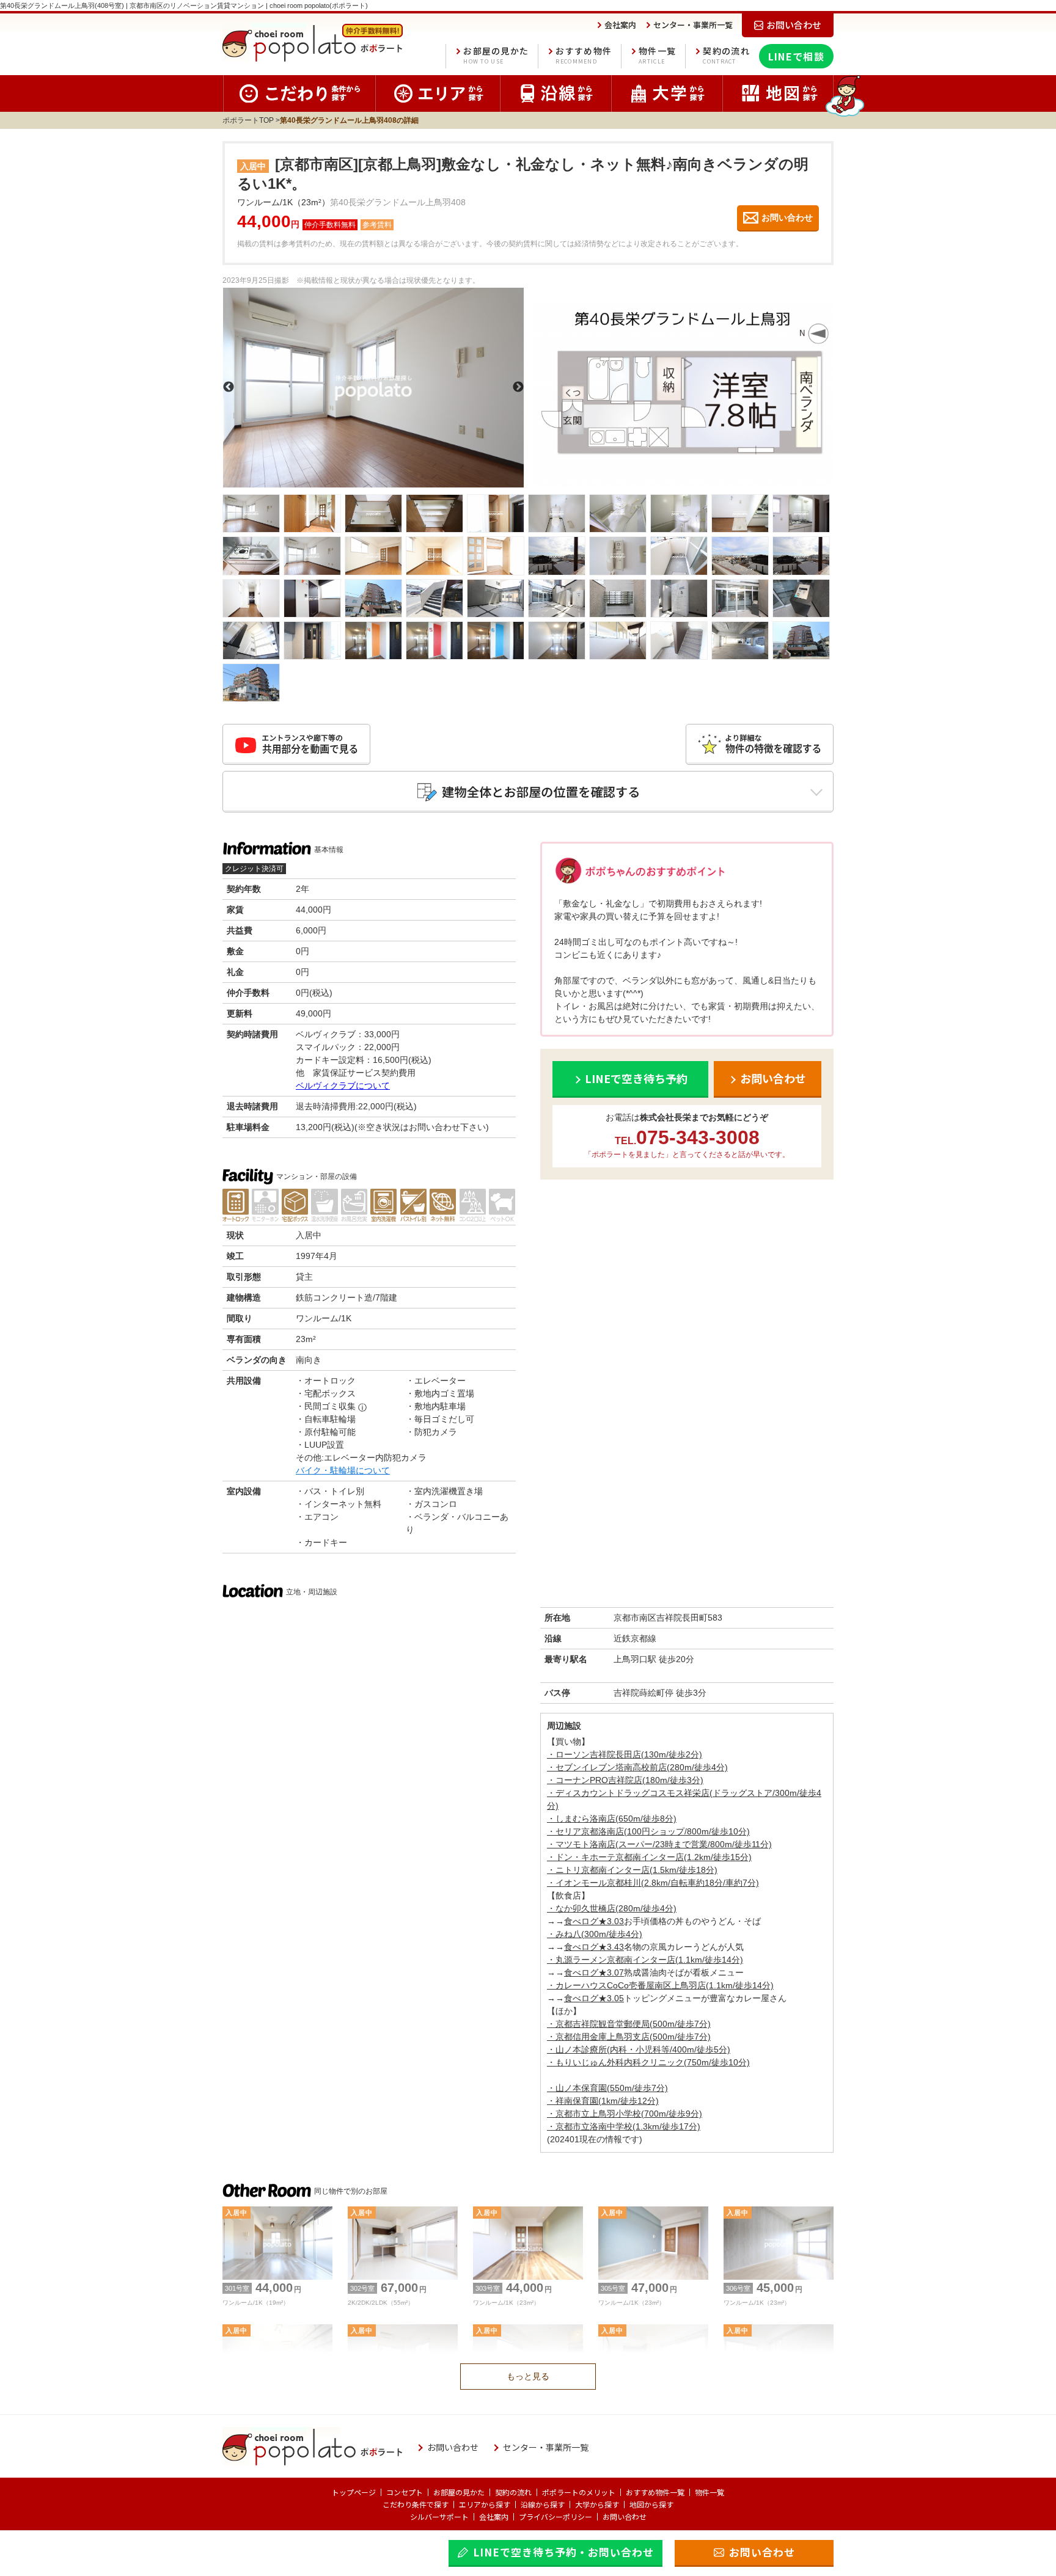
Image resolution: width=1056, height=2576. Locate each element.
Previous (229, 387)
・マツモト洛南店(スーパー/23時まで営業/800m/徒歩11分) (659, 1844)
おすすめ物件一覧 (655, 2492)
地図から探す (651, 2504)
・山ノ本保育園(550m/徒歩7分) (607, 2088)
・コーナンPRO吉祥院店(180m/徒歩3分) (625, 1780)
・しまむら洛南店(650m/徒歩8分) (612, 1819)
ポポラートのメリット (579, 2492)
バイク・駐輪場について (343, 1470)
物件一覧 (657, 55)
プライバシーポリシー (555, 2516)
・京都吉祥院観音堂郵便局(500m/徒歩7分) (629, 2024)
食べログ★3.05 (594, 1998)
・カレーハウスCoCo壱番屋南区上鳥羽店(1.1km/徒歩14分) (660, 1985)
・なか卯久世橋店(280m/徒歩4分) (612, 1908)
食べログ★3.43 (594, 1947)
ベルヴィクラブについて (343, 1085)
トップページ (354, 2492)
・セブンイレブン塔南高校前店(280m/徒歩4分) (637, 1767)
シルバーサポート (439, 2516)
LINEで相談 (796, 56)
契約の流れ (726, 55)
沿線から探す (543, 2504)
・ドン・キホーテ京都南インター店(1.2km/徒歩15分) (649, 1857)
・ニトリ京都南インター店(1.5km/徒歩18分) (632, 1870)
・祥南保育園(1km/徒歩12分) (603, 2101)
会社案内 (494, 2516)
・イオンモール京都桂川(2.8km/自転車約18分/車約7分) (653, 1883)
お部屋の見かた (496, 55)
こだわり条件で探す (416, 2504)
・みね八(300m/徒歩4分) (595, 1934)
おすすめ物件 (584, 55)
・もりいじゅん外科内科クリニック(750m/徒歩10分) (648, 2062)
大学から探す (597, 2504)
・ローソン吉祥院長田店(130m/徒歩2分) (625, 1754)
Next (518, 387)
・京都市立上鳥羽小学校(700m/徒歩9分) (625, 2114)
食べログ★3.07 (594, 1972)
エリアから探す (485, 2504)
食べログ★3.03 (594, 1921)
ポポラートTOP (248, 120)
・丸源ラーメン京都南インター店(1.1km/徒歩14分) (645, 1960)
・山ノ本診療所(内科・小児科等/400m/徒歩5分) (639, 2049)
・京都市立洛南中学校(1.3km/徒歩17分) (624, 2126)
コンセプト (405, 2492)
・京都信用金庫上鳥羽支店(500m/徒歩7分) (629, 2037)
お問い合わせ (625, 2516)
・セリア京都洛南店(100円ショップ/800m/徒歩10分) (648, 1831)
